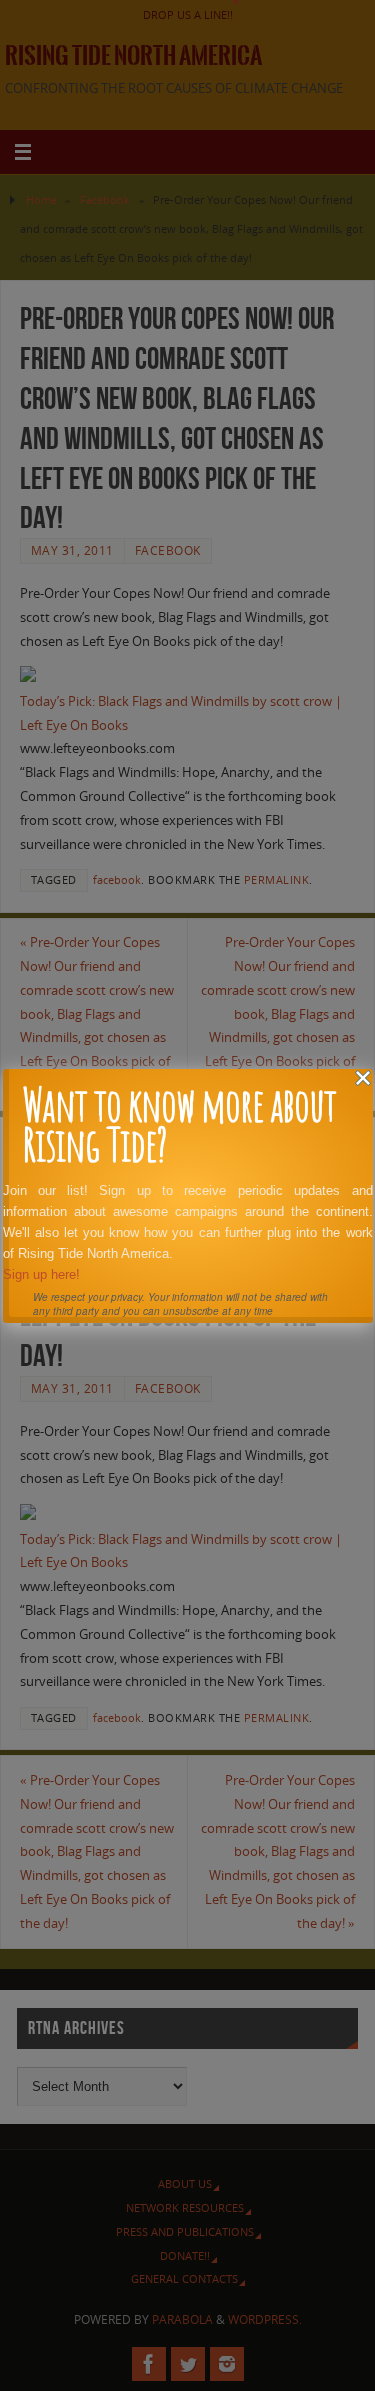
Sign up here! (41, 1274)
